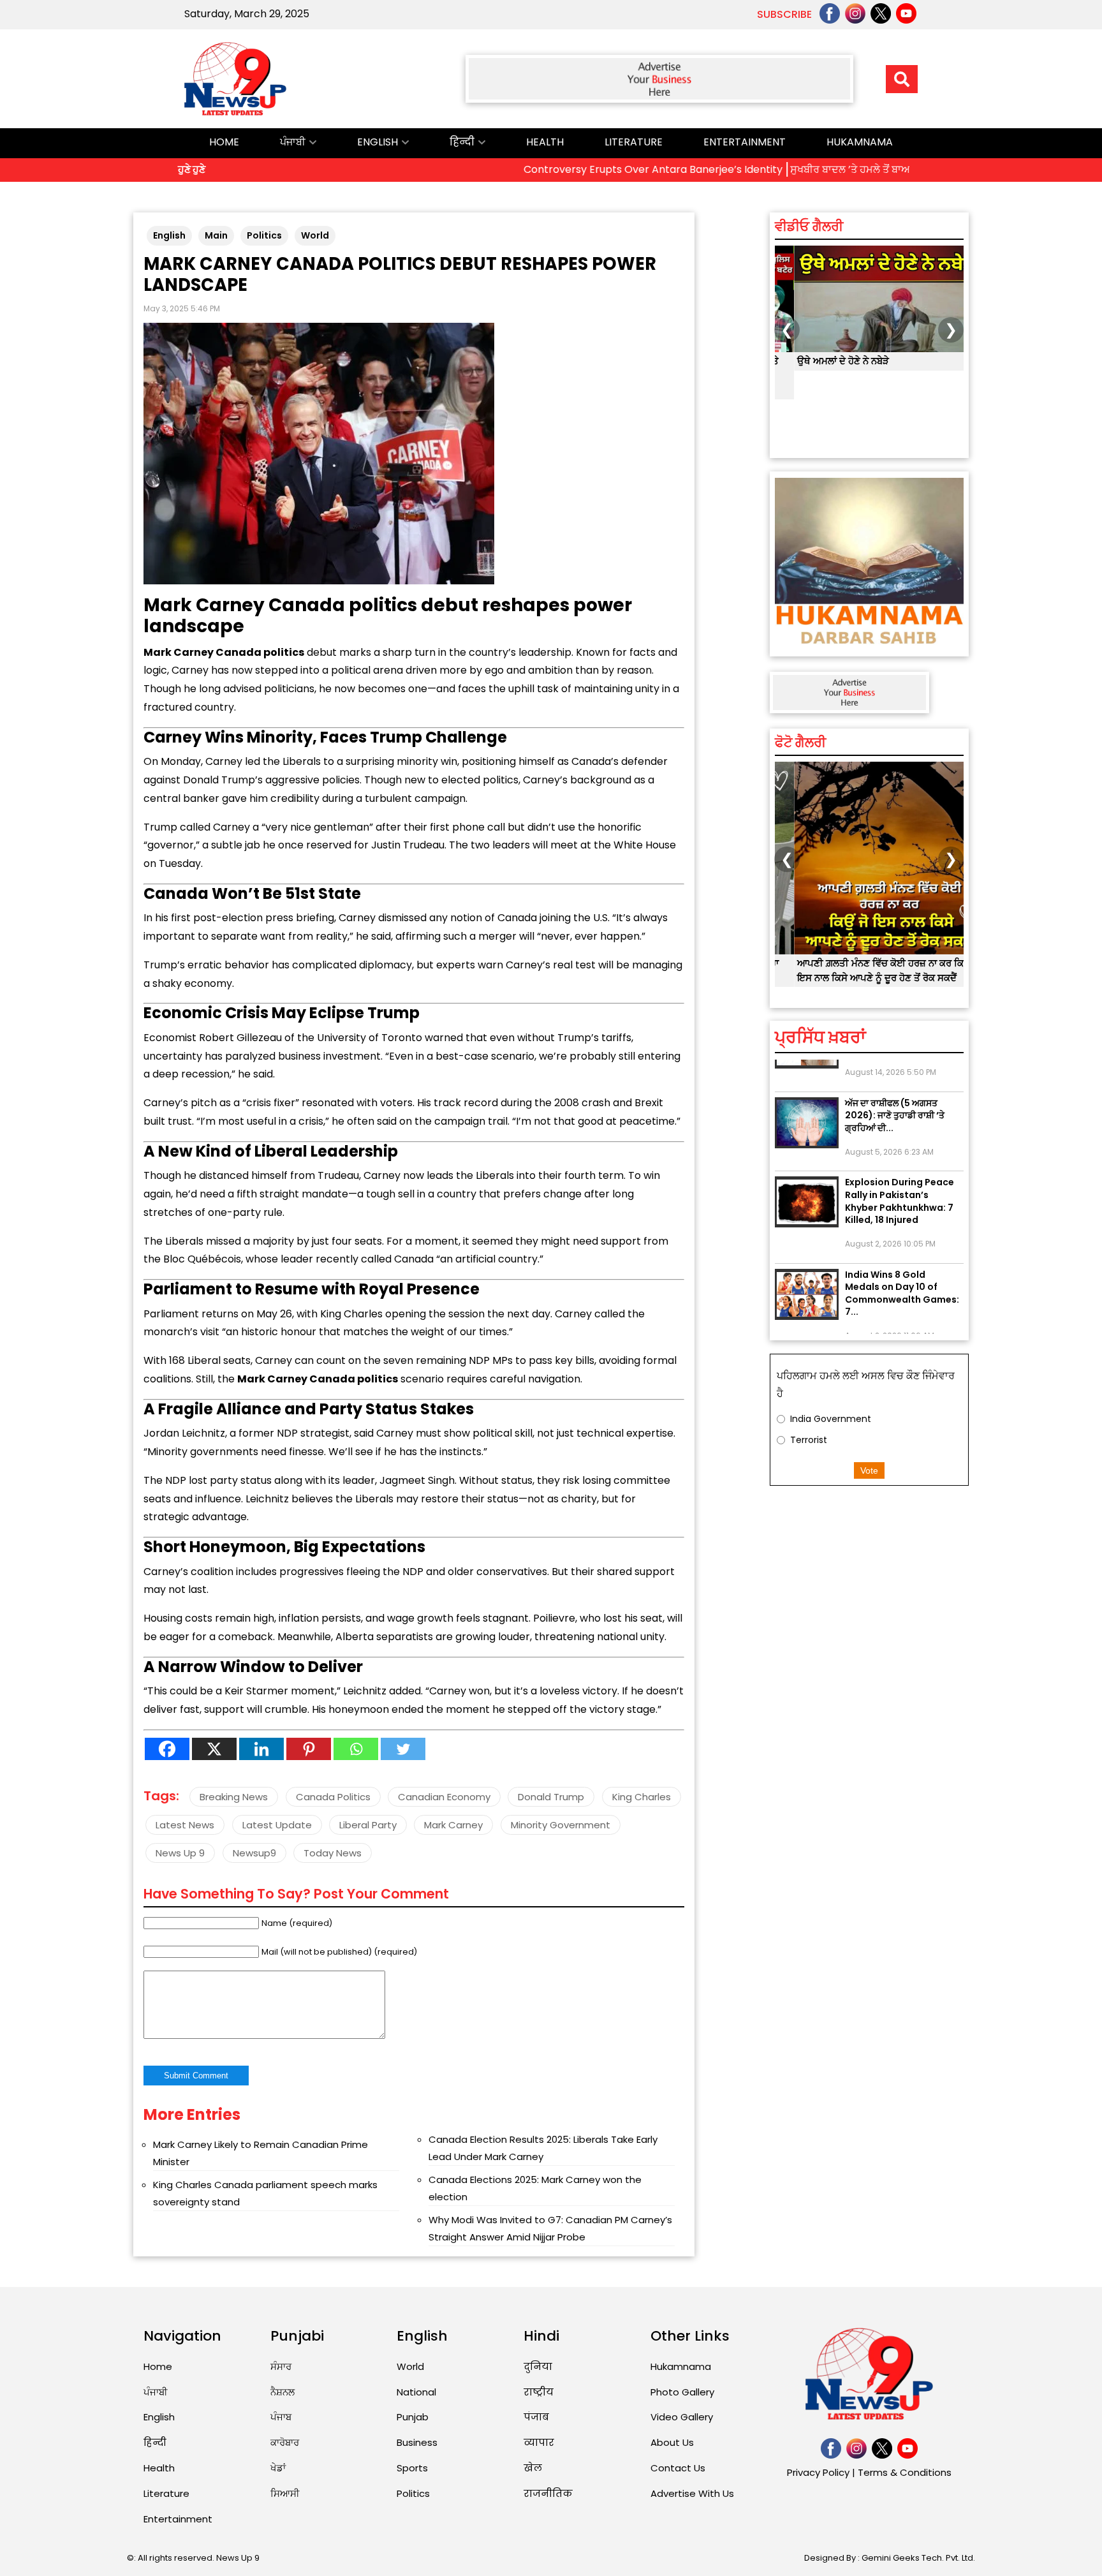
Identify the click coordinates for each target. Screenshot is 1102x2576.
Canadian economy (444, 1797)
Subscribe (784, 14)
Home (224, 142)
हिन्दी (462, 142)
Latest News (185, 1825)
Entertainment (745, 142)
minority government (561, 1825)
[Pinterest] (309, 1749)
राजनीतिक (548, 2493)
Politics (264, 235)
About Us (672, 2442)
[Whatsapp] (356, 1749)
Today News (333, 1853)
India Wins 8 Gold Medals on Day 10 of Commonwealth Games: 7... (902, 1262)
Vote (869, 1470)
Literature (634, 142)
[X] (214, 1749)
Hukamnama (860, 142)
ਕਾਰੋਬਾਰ (285, 2442)
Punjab (413, 2417)
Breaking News (234, 1797)
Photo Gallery (682, 2392)
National (416, 2392)
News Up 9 (180, 1853)
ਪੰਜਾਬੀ (293, 142)
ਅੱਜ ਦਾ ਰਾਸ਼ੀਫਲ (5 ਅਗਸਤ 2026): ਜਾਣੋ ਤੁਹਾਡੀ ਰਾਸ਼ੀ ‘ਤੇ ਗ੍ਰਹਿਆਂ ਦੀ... (895, 1084)
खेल (533, 2468)
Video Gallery (682, 2417)
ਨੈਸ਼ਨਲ (283, 2392)
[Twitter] (403, 1749)
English (378, 142)
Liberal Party (368, 1825)
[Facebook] (167, 1749)
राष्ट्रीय (539, 2392)
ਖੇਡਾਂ (278, 2468)
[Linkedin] (261, 1749)
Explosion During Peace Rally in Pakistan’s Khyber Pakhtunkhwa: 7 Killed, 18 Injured (900, 1169)
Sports (412, 2468)
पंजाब (536, 2417)
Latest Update (277, 1825)
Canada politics (333, 1797)
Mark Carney (453, 1825)
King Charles (642, 1797)
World (315, 235)
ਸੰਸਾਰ (281, 2366)
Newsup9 (254, 1853)
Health (545, 142)
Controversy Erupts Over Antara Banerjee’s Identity (577, 169)
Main (216, 235)
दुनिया (538, 2366)
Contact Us (678, 2468)
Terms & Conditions (905, 2472)
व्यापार (539, 2442)
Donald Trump (551, 1797)
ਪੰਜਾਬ (281, 2417)
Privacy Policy (818, 2472)
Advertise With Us (692, 2493)
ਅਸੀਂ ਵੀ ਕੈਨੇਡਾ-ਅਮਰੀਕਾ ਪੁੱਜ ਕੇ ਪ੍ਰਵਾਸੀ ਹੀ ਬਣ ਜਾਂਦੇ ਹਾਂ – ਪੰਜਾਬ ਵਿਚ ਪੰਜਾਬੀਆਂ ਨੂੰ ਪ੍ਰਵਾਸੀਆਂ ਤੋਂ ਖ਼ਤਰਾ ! (869, 375)
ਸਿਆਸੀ (285, 2493)
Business (417, 2442)
